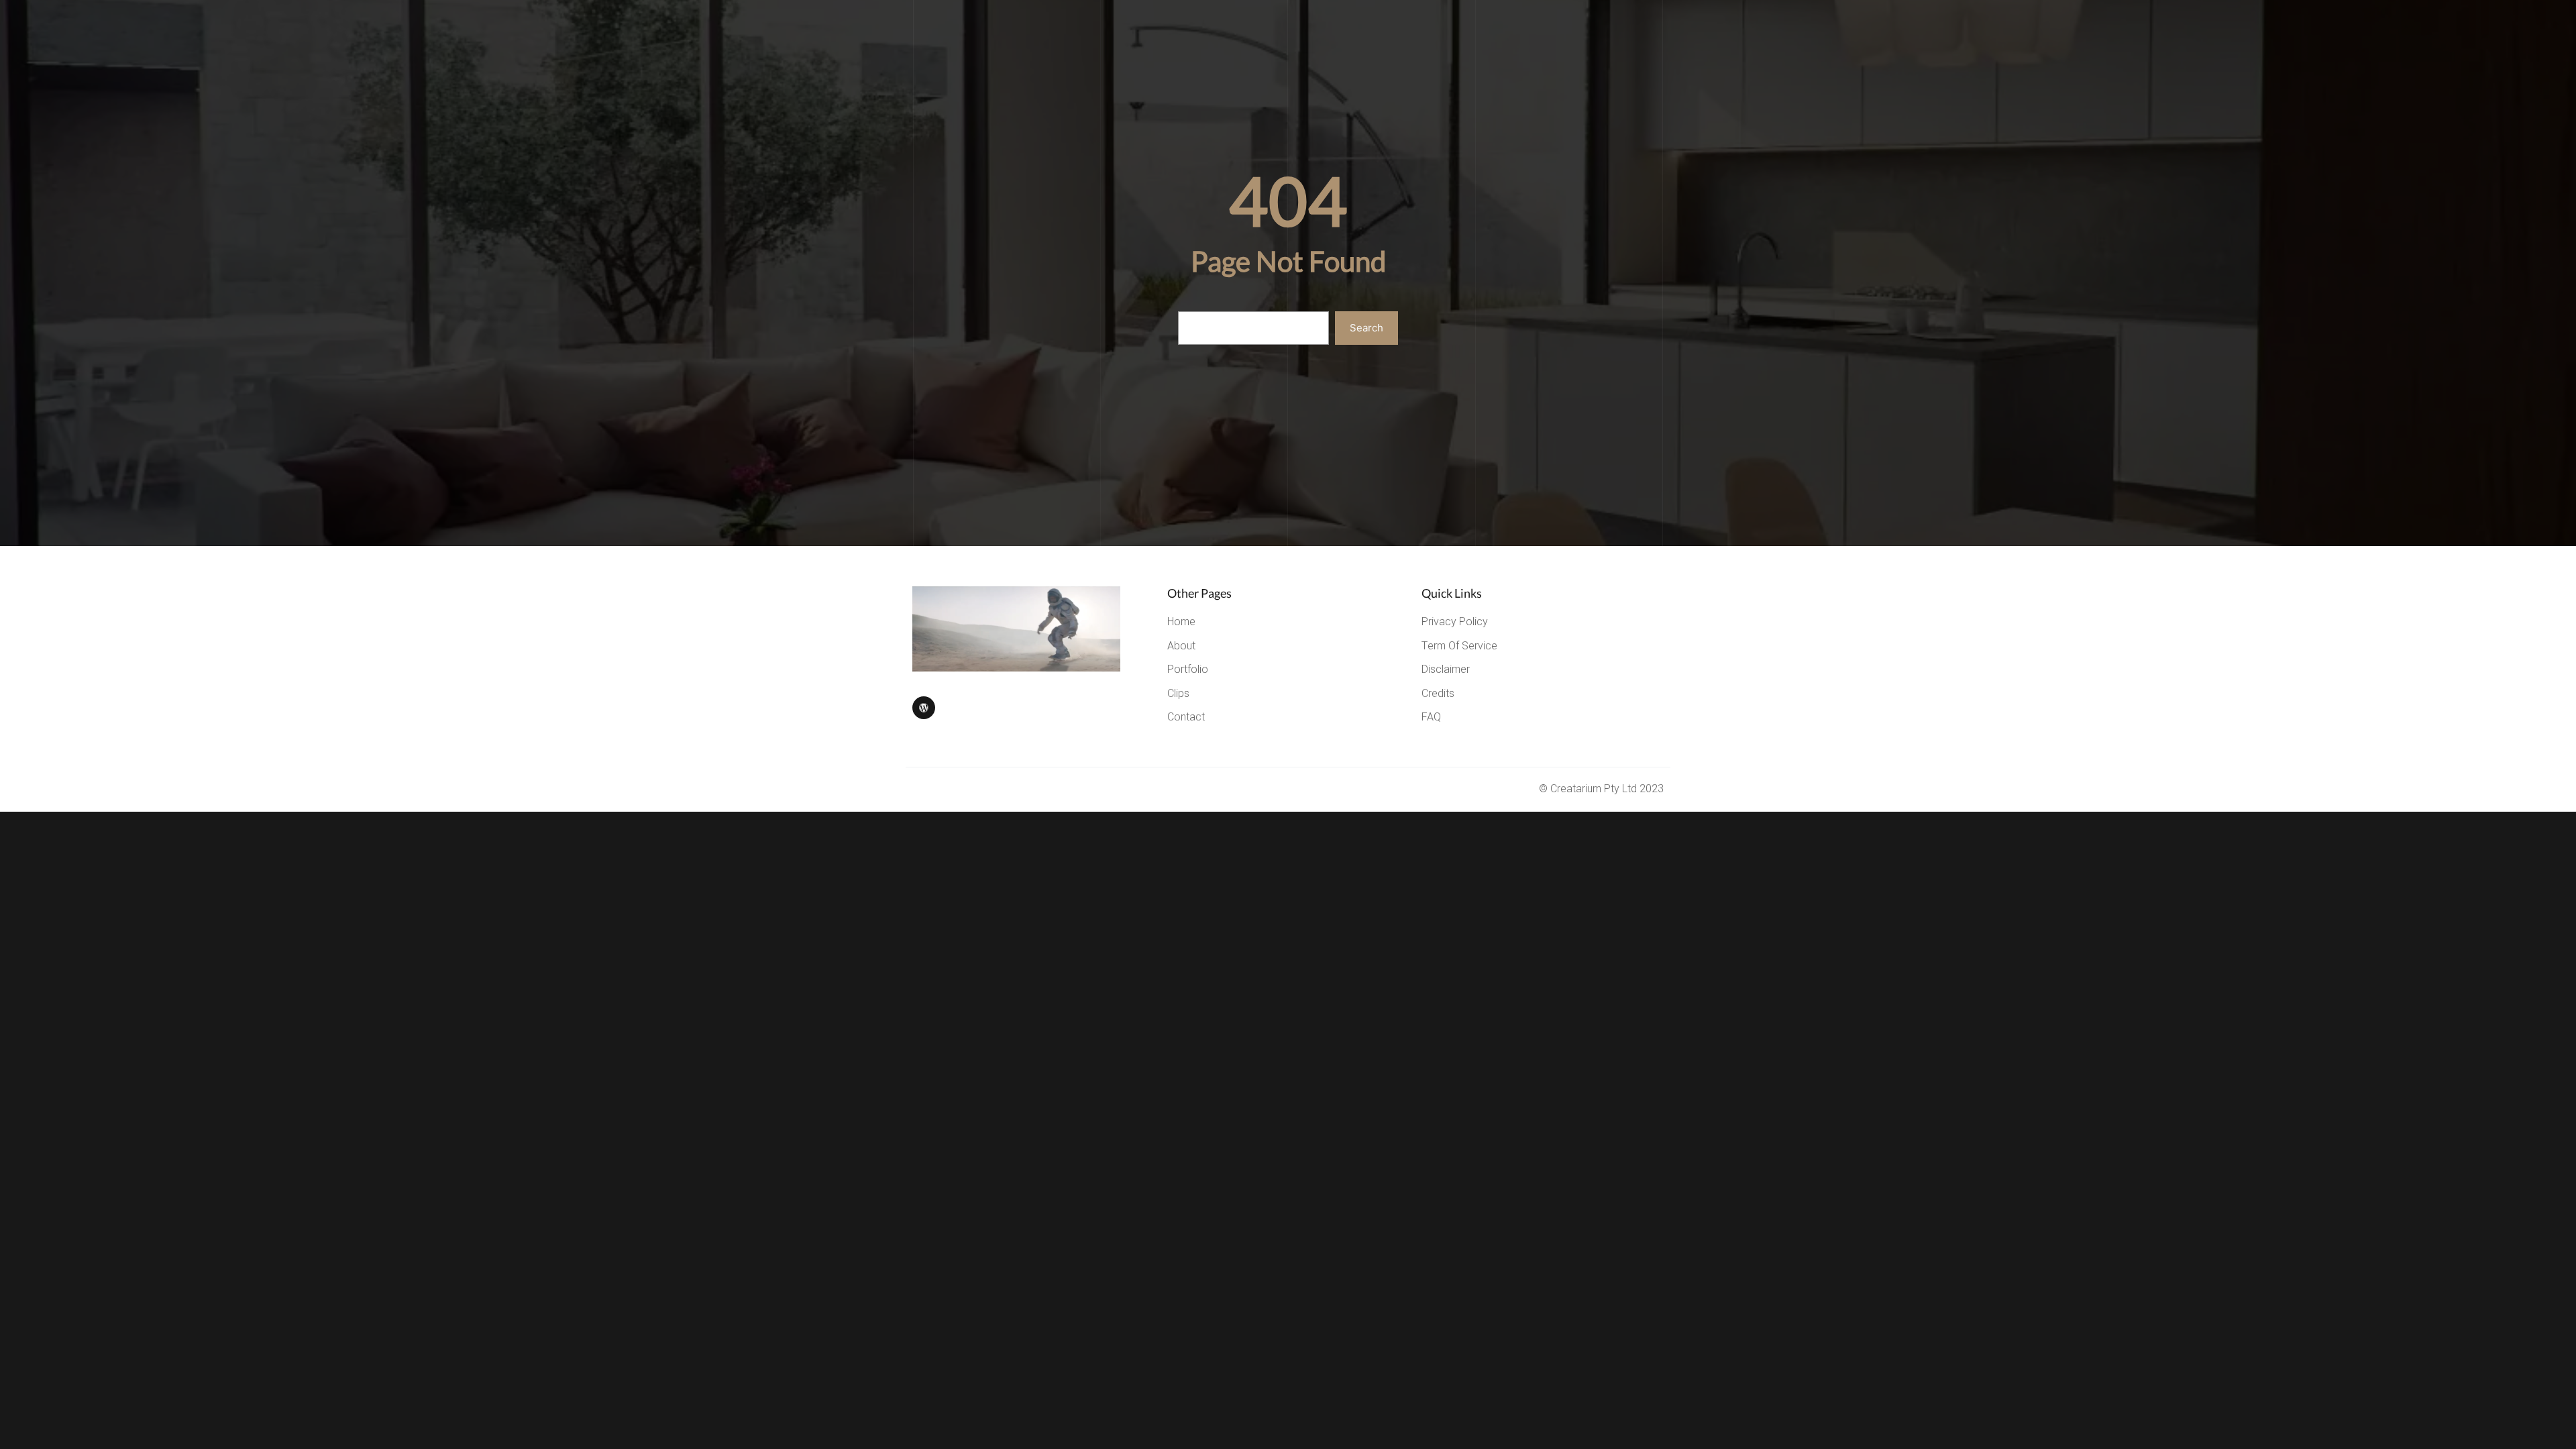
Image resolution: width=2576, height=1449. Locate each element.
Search (1366, 328)
